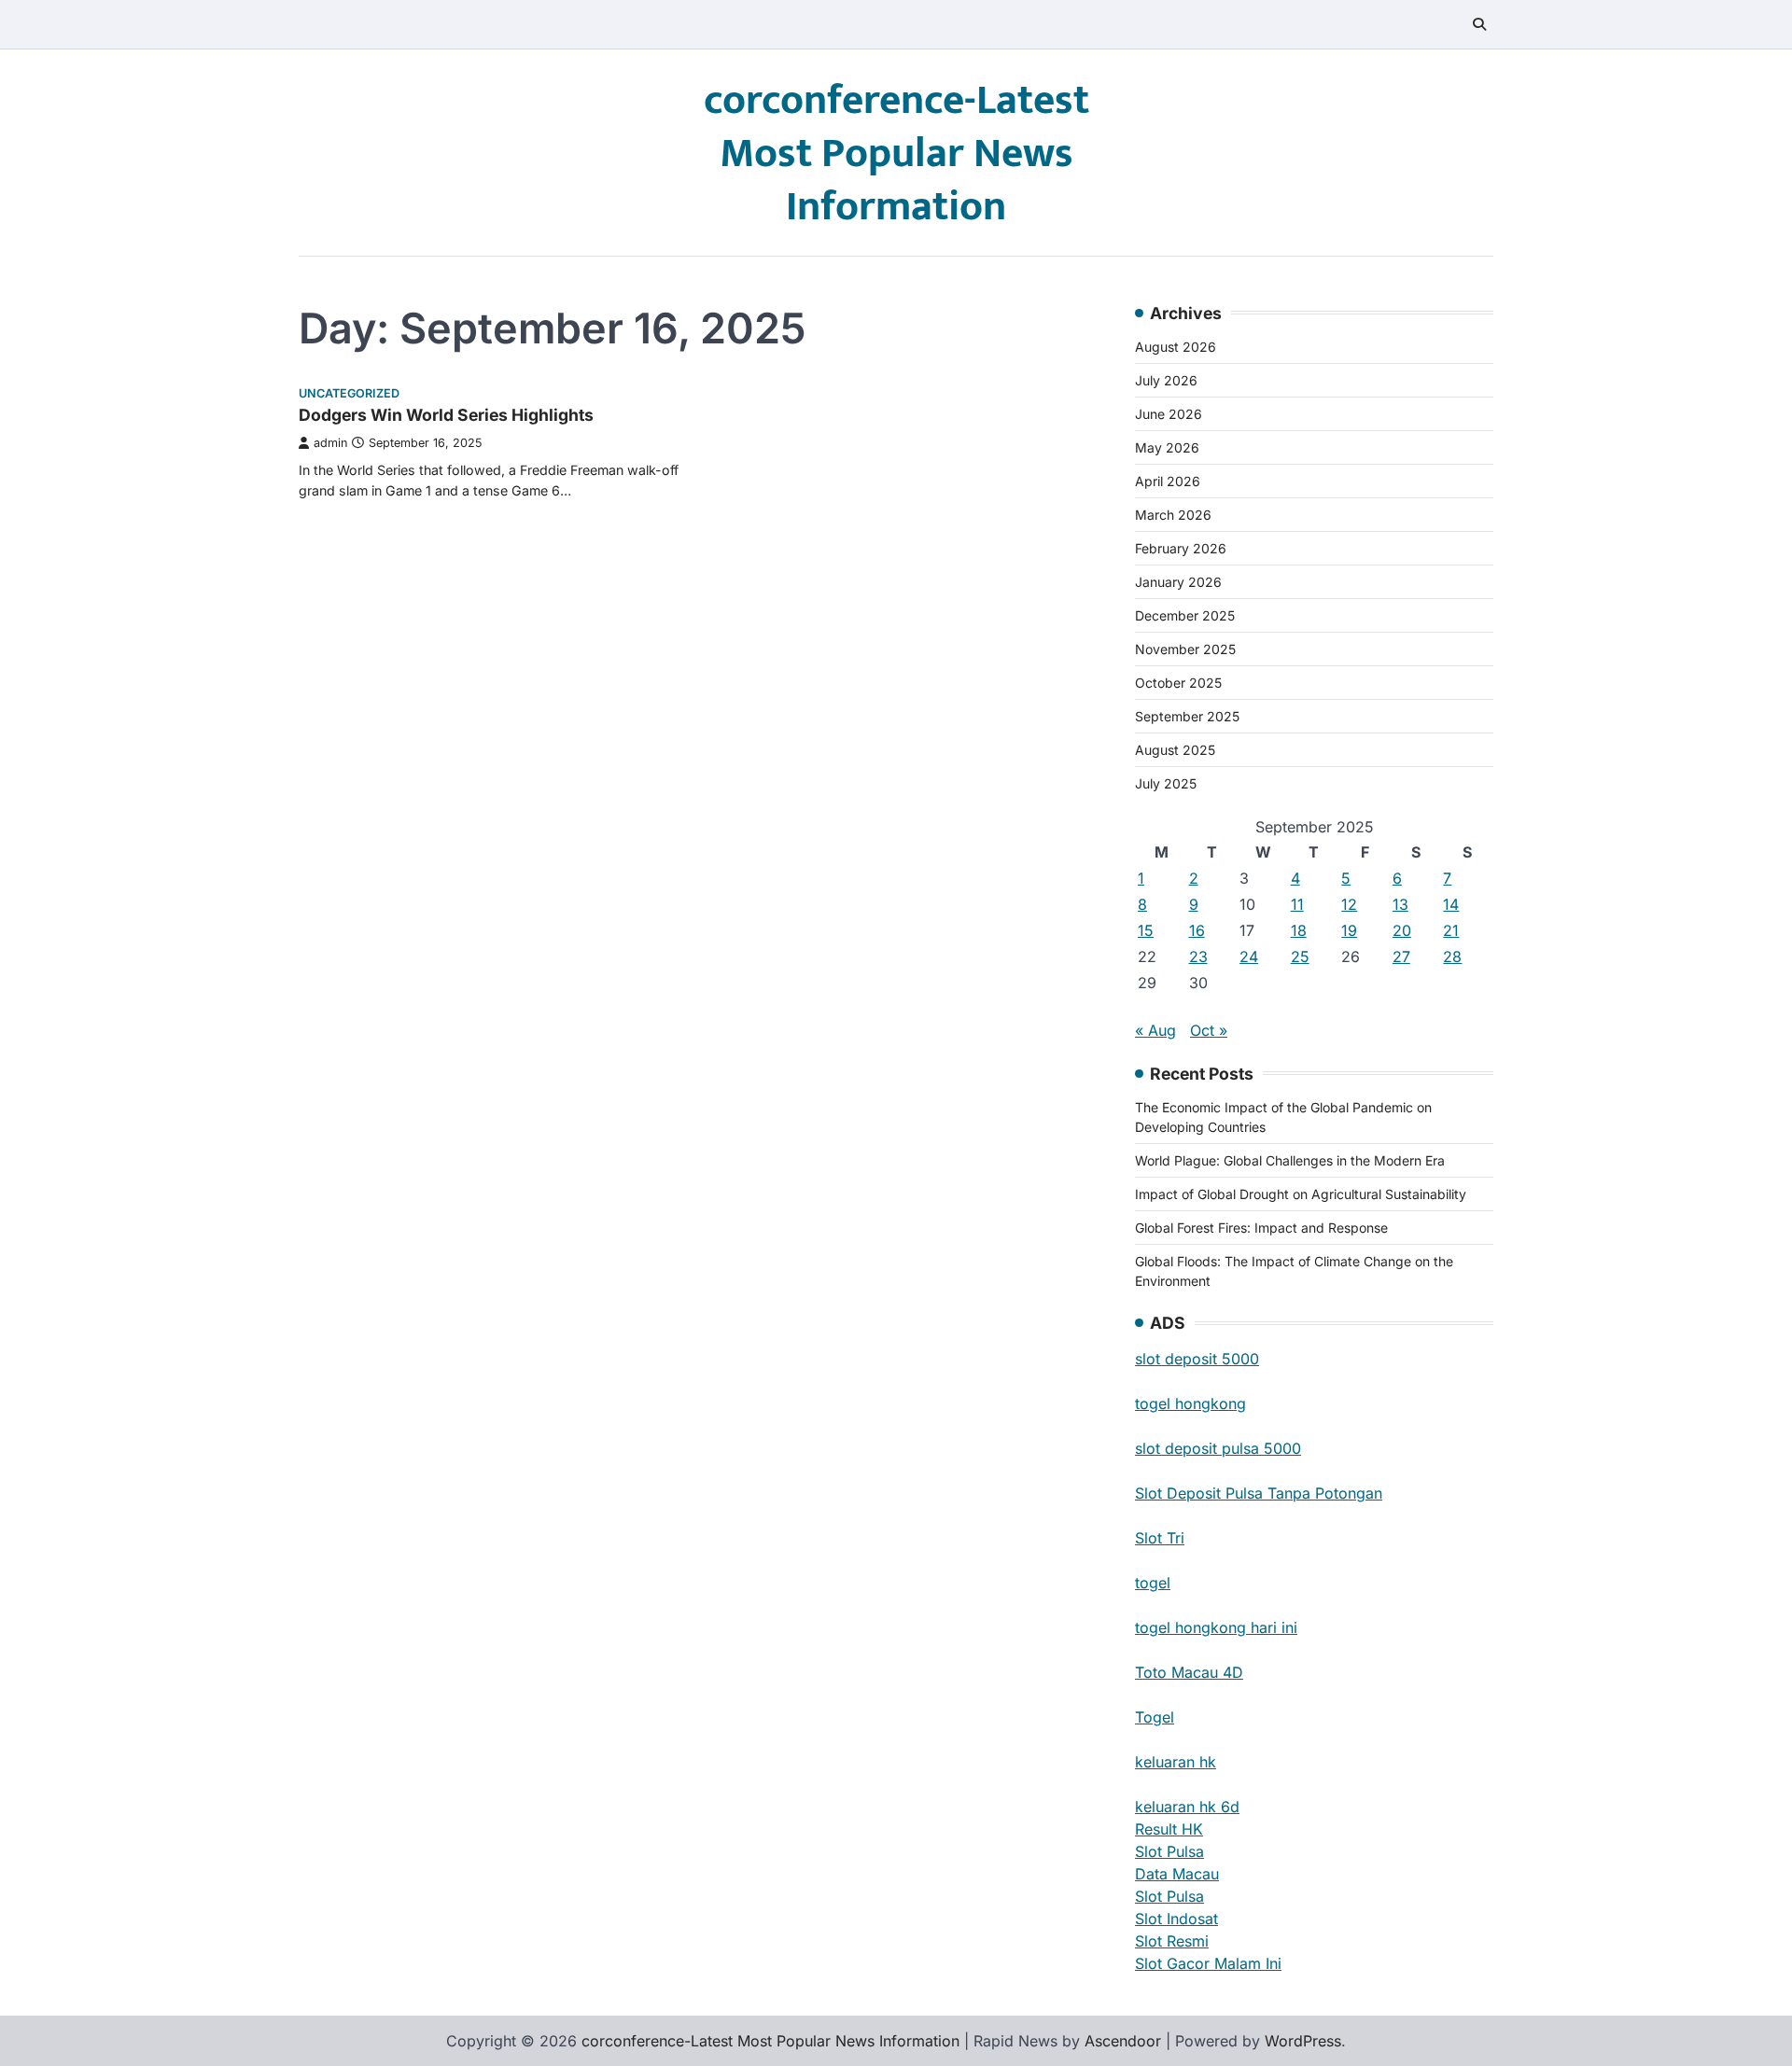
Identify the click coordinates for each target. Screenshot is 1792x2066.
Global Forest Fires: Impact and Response (1261, 1228)
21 (1451, 930)
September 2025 (1187, 716)
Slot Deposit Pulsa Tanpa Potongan (1259, 1493)
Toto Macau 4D (1189, 1672)
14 (1451, 904)
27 (1401, 956)
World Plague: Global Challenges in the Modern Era (1290, 1160)
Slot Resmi (1172, 1941)
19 (1349, 930)
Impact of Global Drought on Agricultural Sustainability (1301, 1194)
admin (330, 443)
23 (1198, 956)
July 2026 (1166, 380)
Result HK (1169, 1829)
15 (1146, 930)
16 (1197, 930)
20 (1402, 930)
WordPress (1303, 2041)
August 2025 (1175, 750)
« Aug (1155, 1030)
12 (1349, 904)
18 (1299, 930)
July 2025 (1166, 783)
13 (1400, 904)
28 (1452, 956)
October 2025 (1178, 683)
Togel (1155, 1717)
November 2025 (1185, 649)
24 (1249, 956)
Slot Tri (1160, 1538)
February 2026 (1181, 548)
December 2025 (1185, 615)
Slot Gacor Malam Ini (1208, 1963)
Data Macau (1177, 1874)
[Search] (1479, 24)
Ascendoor (1123, 2041)
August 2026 (1176, 347)
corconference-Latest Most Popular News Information (896, 154)
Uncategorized (349, 393)
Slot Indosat (1176, 1919)
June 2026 (1169, 414)
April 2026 (1168, 481)
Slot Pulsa (1169, 1851)
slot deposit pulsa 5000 (1218, 1448)
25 (1300, 956)
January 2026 (1178, 582)
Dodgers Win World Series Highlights (446, 415)
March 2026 (1173, 515)
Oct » (1209, 1030)
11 (1297, 904)
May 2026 (1167, 447)
